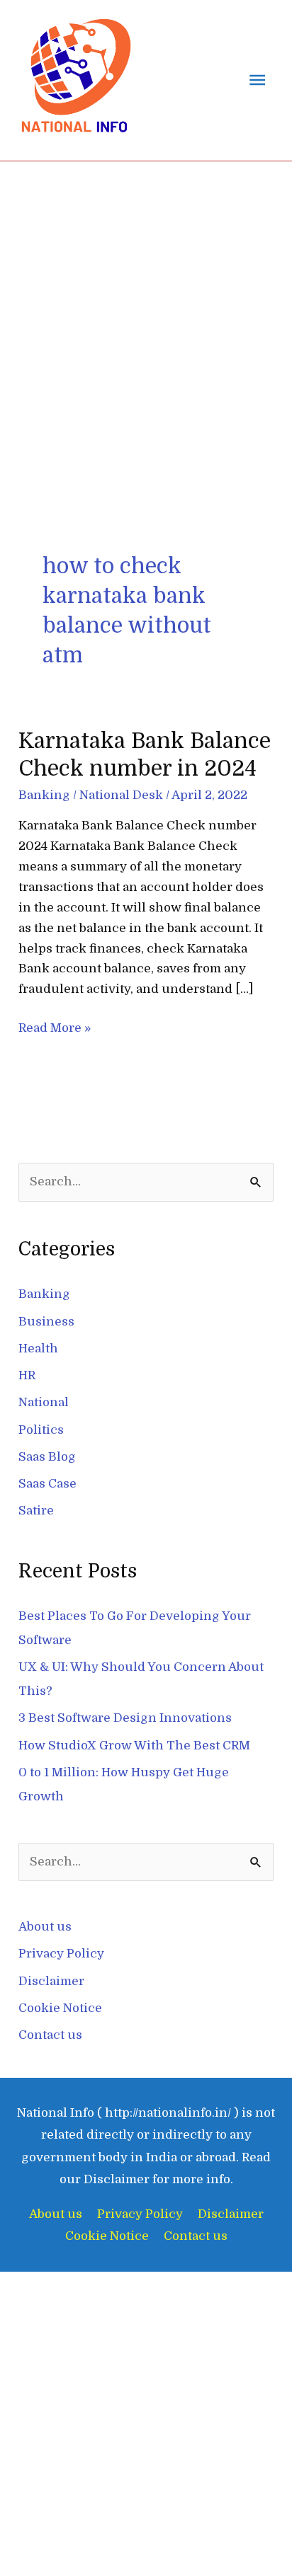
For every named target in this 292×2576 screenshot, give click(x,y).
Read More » (55, 1027)
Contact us (50, 2035)
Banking (44, 795)
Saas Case (47, 1484)
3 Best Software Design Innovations (125, 1718)
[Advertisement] (146, 314)
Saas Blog (47, 1457)
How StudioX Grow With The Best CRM (134, 1746)
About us (45, 1927)
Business (46, 1322)
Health (38, 1349)
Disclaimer (51, 1981)
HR (27, 1375)
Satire (36, 1511)
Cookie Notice (60, 2008)
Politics (41, 1430)
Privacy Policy (61, 1954)
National (44, 1402)
